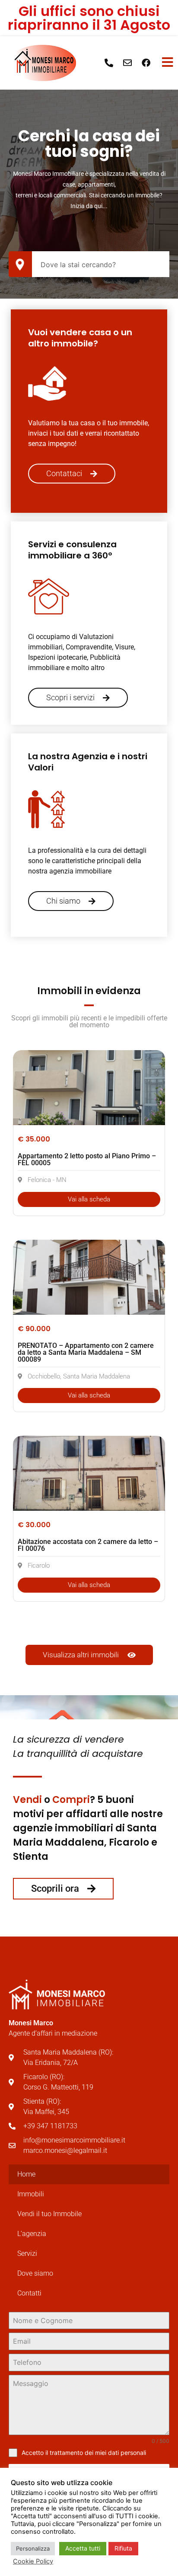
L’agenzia (32, 2234)
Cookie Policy (33, 2561)
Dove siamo (35, 2273)
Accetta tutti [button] (83, 2548)
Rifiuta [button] (123, 2548)
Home (26, 2174)
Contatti (29, 2293)
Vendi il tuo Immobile (49, 2214)
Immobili (31, 2194)
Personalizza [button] (33, 2548)
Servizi (27, 2253)
